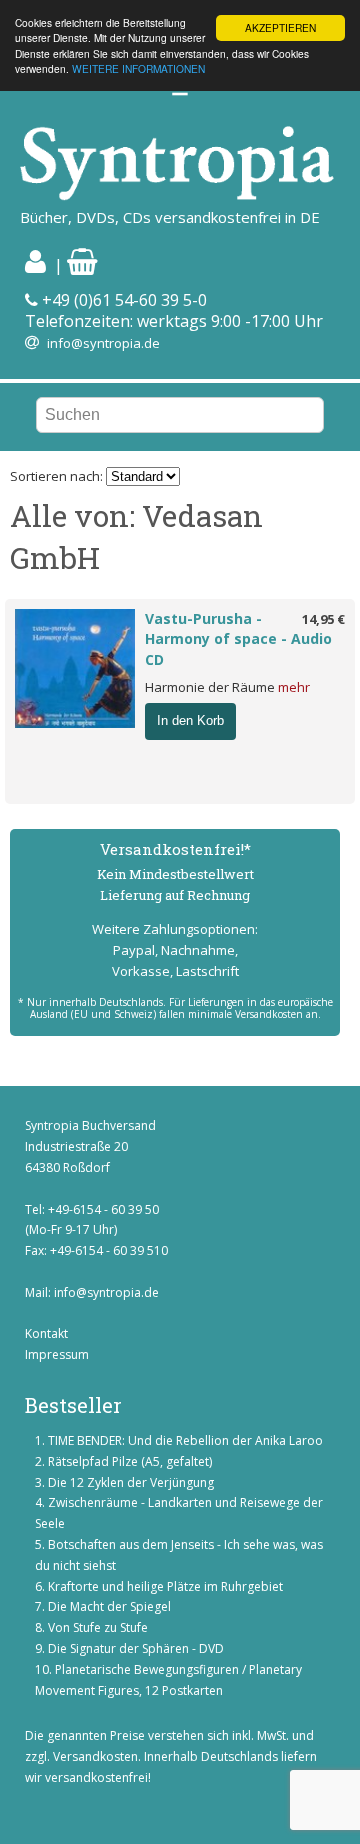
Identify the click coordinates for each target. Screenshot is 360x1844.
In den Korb (190, 720)
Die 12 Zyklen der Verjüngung (131, 1482)
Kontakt (46, 1333)
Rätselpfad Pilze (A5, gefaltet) (130, 1461)
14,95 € (323, 619)
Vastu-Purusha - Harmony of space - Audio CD (238, 639)
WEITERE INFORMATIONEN (138, 68)
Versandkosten (95, 1756)
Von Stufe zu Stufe (98, 1627)
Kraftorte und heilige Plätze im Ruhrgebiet (165, 1586)
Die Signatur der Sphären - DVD (136, 1648)
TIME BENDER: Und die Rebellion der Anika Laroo (185, 1440)
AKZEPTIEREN (280, 27)
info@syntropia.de (103, 343)
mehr (294, 687)
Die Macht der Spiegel (109, 1606)
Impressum (57, 1354)
